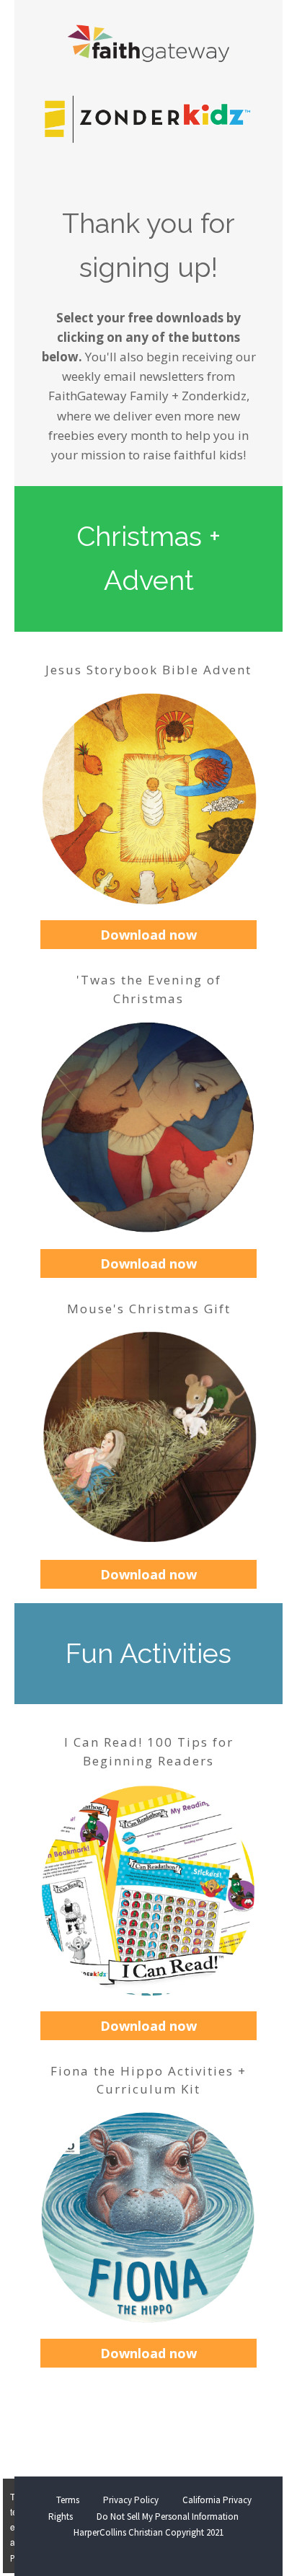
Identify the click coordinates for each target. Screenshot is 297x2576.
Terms (68, 2500)
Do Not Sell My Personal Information (168, 2517)
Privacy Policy (131, 2500)
